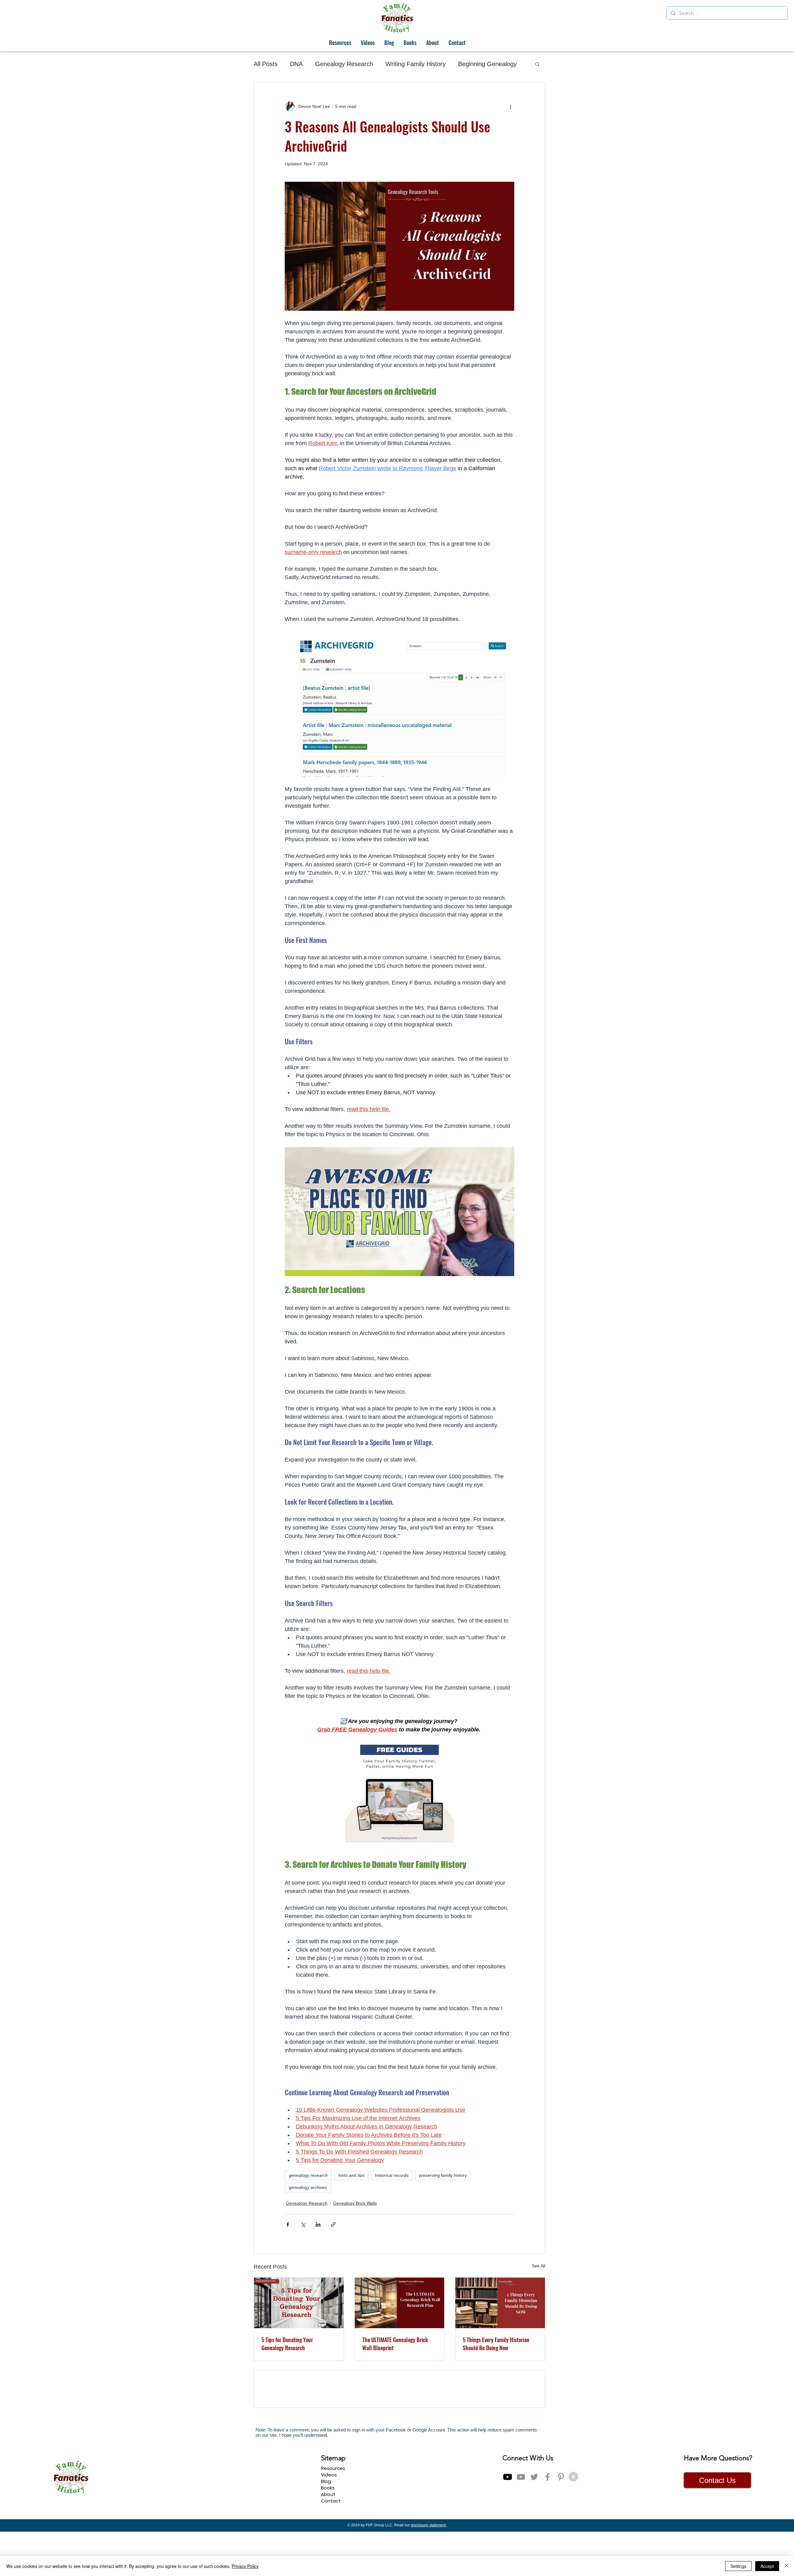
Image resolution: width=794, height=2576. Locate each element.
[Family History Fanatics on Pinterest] (561, 2521)
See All (539, 2266)
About (328, 2539)
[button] (537, 64)
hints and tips (351, 2175)
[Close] (787, 2566)
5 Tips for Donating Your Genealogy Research (287, 2344)
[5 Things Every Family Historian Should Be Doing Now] (500, 2303)
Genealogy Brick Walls (355, 2203)
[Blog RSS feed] (573, 2521)
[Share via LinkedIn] (318, 2224)
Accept (767, 2566)
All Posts (266, 64)
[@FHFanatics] (534, 2521)
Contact (331, 2545)
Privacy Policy (245, 2566)
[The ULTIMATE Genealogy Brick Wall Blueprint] (400, 2303)
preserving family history (443, 2175)
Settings (738, 2566)
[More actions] (511, 106)
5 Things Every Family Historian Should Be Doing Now (496, 2344)
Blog (326, 2526)
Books (328, 2532)
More (465, 64)
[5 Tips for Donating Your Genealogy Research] (299, 2303)
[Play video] (399, 1212)
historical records (392, 2175)
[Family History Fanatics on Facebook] (548, 2521)
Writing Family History (416, 64)
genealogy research (308, 2175)
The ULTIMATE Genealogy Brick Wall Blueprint (395, 2344)
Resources (333, 2513)
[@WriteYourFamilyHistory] (521, 2521)
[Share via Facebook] (288, 2224)
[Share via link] (333, 2224)
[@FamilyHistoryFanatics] (508, 2521)
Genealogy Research (344, 64)
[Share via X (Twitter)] (303, 2224)
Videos (329, 2519)
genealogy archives (308, 2187)
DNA (296, 64)
